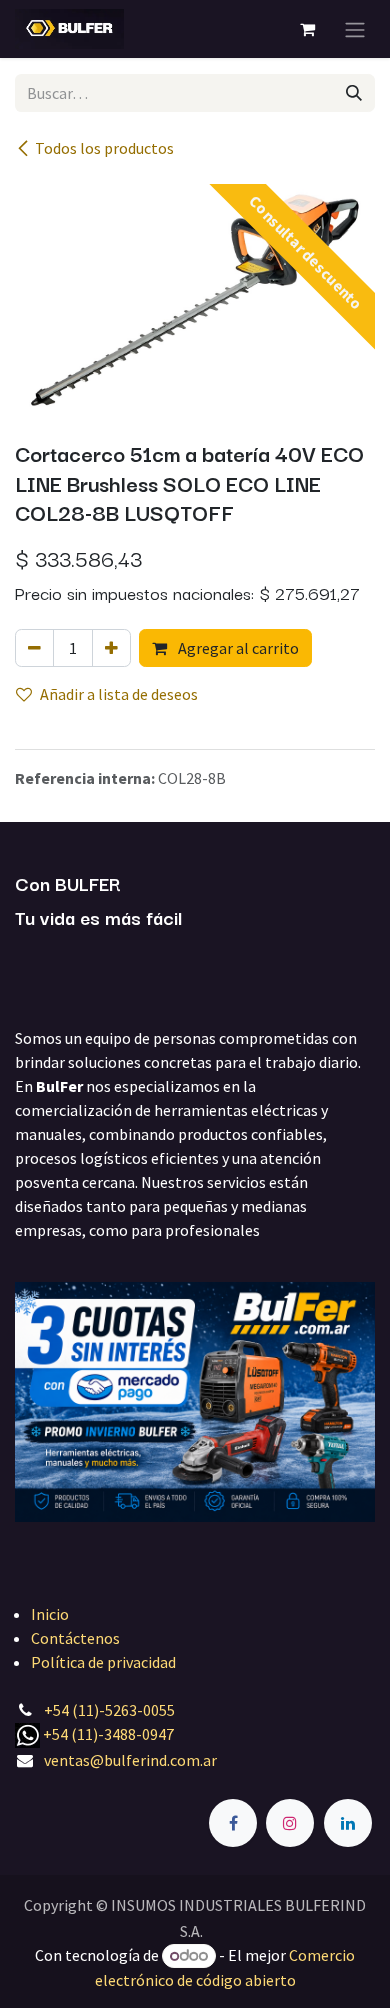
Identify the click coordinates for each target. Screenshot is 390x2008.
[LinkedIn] (348, 1823)
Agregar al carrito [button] (237, 648)
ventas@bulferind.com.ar (130, 1760)
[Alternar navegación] (355, 29)
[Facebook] (233, 1823)
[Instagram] (290, 1823)
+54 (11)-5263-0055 (109, 1710)
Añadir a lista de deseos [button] (119, 694)
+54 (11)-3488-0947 (108, 1734)
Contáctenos (75, 1638)
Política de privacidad (103, 1662)
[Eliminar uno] (34, 648)
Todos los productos (104, 148)
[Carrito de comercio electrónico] (307, 29)
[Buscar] (354, 93)
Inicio (50, 1614)
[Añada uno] (111, 648)
